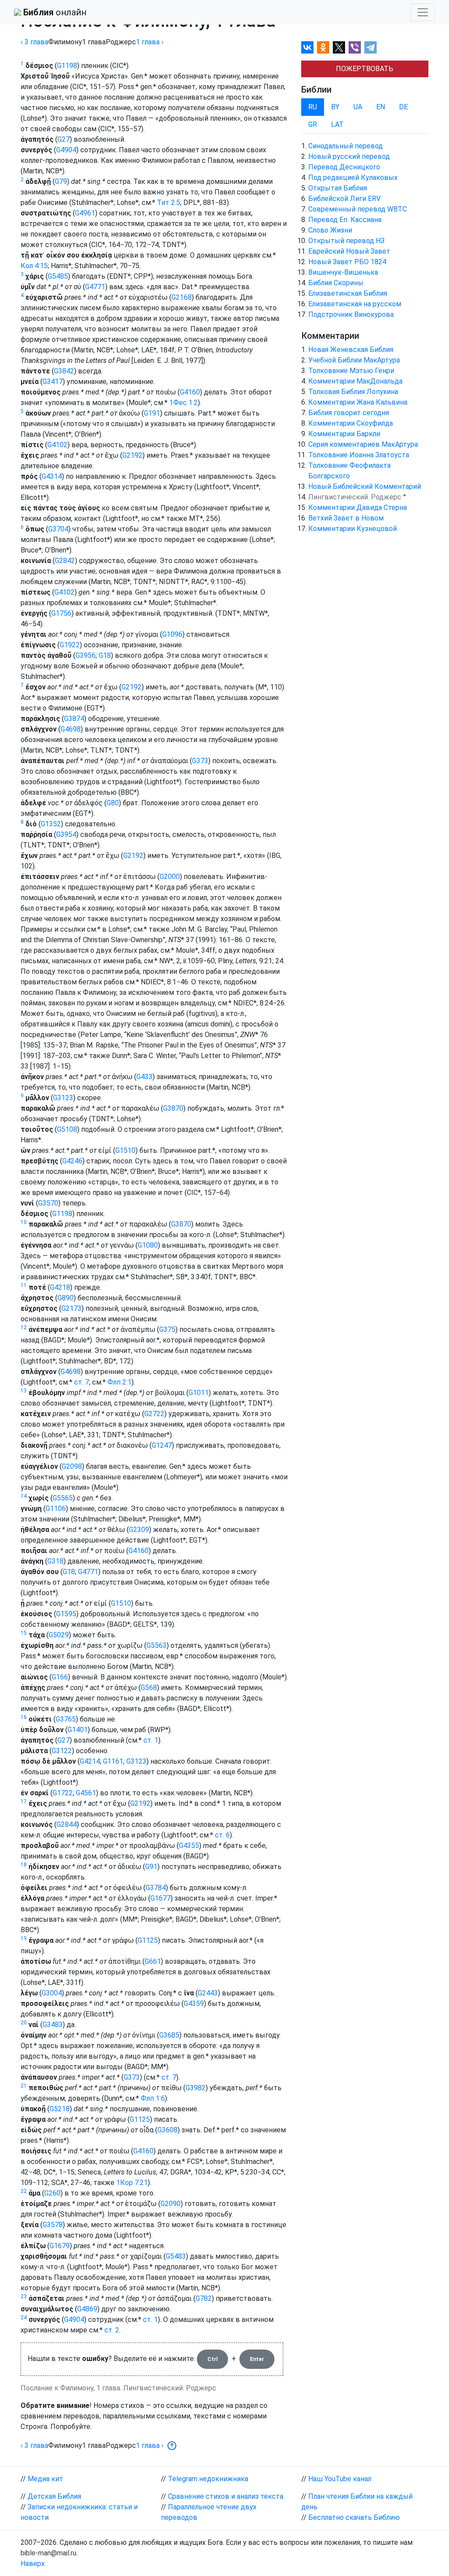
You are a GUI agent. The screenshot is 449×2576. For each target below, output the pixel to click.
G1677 (160, 1898)
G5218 (60, 2109)
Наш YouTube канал (340, 2479)
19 (24, 1938)
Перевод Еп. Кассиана (345, 220)
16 (24, 1717)
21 (24, 2086)
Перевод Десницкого (344, 167)
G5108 (67, 1129)
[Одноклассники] (323, 47)
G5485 (58, 276)
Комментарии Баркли (344, 434)
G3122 (62, 1751)
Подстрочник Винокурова (351, 314)
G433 (144, 1077)
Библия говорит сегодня (349, 413)
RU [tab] (313, 107)
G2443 (208, 1993)
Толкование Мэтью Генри (351, 371)
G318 (55, 1561)
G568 (149, 1688)
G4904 (66, 150)
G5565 (63, 1498)
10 (24, 1222)
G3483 (53, 2025)
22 (24, 2191)
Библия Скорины (336, 283)
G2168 (182, 297)
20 (24, 2023)
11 (24, 1285)
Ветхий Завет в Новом (346, 518)
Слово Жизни (330, 230)
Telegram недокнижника (208, 2479)
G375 (167, 1329)
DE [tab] (403, 107)
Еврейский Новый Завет (349, 251)
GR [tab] (313, 124)
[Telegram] (371, 47)
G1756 (61, 613)
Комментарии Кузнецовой (353, 529)
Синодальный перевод (346, 146)
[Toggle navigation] (423, 12)
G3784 (156, 1888)
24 (24, 2318)
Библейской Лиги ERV (344, 199)
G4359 (194, 2004)
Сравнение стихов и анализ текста (226, 2496)
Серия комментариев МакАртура (363, 444)
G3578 (53, 2225)
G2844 (67, 1824)
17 (24, 1801)
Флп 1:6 (153, 2098)
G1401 (78, 1730)
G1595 (66, 1614)
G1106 (56, 1509)
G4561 (86, 1793)
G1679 (60, 2246)
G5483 (176, 2256)
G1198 (67, 66)
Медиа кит (45, 2479)
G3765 (66, 1719)
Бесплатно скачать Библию (354, 2517)
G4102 (57, 445)
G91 (151, 1867)
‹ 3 (34, 42)
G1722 (63, 1793)
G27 (64, 139)
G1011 (199, 1393)
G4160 (190, 392)
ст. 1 (151, 1740)
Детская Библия (54, 2496)
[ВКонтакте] (307, 47)
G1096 (172, 634)
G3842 (64, 371)
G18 (105, 655)
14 (24, 1496)
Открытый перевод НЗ (346, 241)
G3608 (167, 2130)
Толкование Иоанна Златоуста (359, 455)
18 (24, 1865)
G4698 (71, 729)
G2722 (154, 1414)
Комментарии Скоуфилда (351, 423)
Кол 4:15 (34, 266)
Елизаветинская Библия (348, 293)
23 (24, 2296)
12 (24, 1327)
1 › (150, 42)
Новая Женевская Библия (351, 350)
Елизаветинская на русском (355, 304)
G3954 (66, 834)
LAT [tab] (337, 124)
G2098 (72, 1466)
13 (24, 1391)
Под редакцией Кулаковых (353, 178)
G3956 (86, 655)
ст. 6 (222, 1835)
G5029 (59, 1635)
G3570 (48, 1203)
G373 (200, 761)
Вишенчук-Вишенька (343, 272)
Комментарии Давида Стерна (358, 508)
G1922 (70, 645)
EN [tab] (381, 107)
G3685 (169, 2035)
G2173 (71, 1308)
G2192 (132, 455)
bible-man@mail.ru (48, 2553)
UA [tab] (358, 107)
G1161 (113, 1761)
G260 (52, 2193)
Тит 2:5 (169, 203)
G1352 (51, 824)
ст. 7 (82, 1382)
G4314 (52, 476)
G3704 (58, 529)
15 (24, 1633)
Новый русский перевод (349, 156)
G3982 (196, 2088)
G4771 (95, 287)
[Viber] (355, 47)
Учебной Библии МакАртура (354, 360)
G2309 (139, 1530)
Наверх (33, 2563)
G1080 (148, 1245)
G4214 (90, 1761)
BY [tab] (335, 107)
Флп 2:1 (119, 1382)
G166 (60, 1677)
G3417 (53, 382)
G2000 (170, 877)
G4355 (189, 1846)
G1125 (148, 1940)
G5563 (157, 1645)
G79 (61, 181)
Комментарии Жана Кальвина (358, 402)
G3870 (173, 1108)
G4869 (87, 2309)
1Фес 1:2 (184, 403)
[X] (339, 47)
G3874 (74, 719)
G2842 (65, 561)
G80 (113, 803)
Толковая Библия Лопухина (353, 392)
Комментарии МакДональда (355, 381)
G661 (153, 1961)
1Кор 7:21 (132, 2183)
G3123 (63, 1098)
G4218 (60, 1287)
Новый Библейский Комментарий (365, 486)
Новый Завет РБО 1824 (347, 262)
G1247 (162, 1445)
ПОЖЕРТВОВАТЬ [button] (365, 69)
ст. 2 (112, 2330)
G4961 (85, 213)
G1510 (125, 1150)
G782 (204, 2298)
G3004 (52, 1993)
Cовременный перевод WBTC (358, 209)
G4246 (72, 1161)
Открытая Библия (338, 188)
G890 (66, 1298)
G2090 (171, 2204)
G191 (152, 413)
